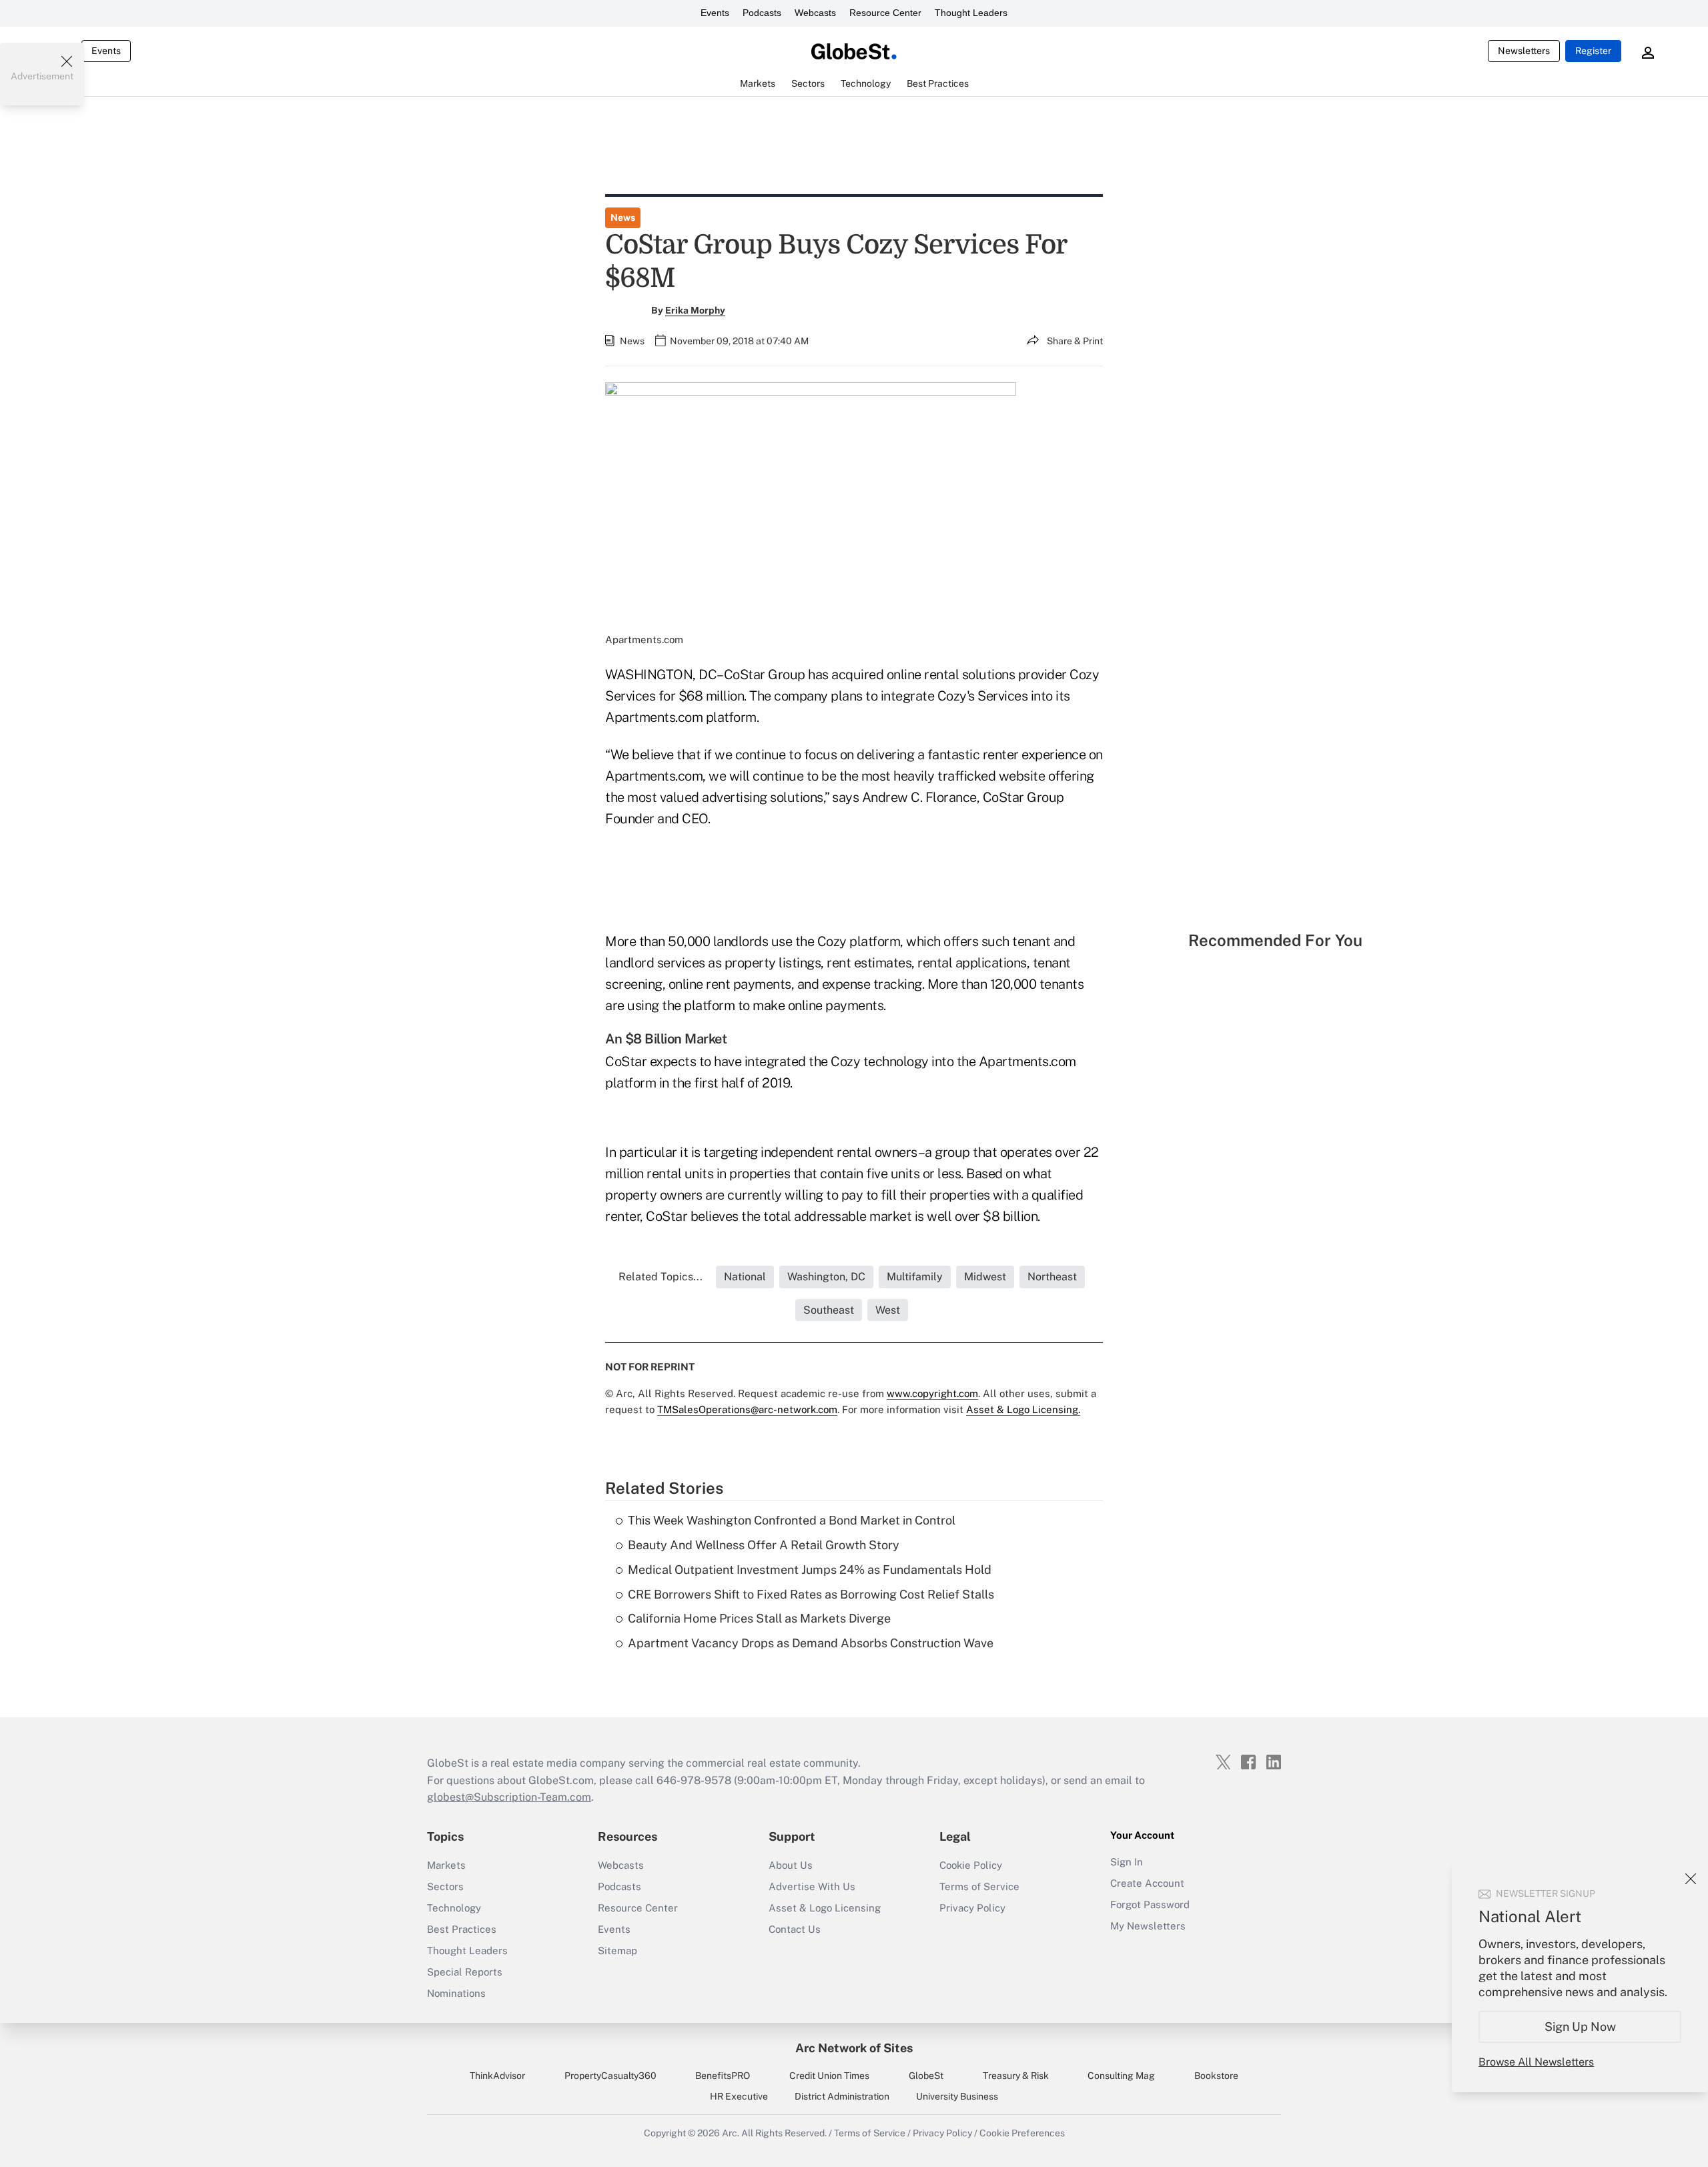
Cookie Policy (971, 1865)
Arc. (731, 2133)
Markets (446, 1865)
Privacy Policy (972, 1908)
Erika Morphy (695, 310)
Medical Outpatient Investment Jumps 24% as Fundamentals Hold (810, 1570)
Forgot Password (1150, 1904)
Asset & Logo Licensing (825, 1908)
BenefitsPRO (723, 2076)
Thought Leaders (971, 13)
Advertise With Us (812, 1886)
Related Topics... (661, 1277)
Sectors (445, 1886)
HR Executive (739, 2096)
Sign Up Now (1580, 2027)
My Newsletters (1148, 1926)
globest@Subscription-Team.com (509, 1797)
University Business (957, 2096)
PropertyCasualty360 (610, 2076)
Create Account (1147, 1883)
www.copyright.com (932, 1393)
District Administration (842, 2096)
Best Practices (462, 1929)
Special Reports (465, 1972)
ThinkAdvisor (497, 2076)
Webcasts (815, 13)
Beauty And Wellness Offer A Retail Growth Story (764, 1545)
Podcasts (762, 13)
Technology (454, 1908)
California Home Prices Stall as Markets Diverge (759, 1618)
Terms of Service (979, 1886)
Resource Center (885, 13)
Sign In (1127, 1862)
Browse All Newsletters (1536, 2062)
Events (715, 13)
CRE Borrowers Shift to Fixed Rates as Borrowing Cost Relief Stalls (811, 1594)
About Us (791, 1865)
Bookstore (1216, 2076)
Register (1593, 51)
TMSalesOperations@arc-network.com (747, 1409)
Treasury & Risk (1016, 2076)
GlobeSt (926, 2076)
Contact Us (795, 1929)
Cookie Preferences (1022, 2133)
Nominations (456, 1993)
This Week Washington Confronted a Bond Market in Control (792, 1520)
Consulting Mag (1121, 2076)
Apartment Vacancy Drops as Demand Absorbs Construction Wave (811, 1643)
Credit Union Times (829, 2076)
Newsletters (1524, 51)
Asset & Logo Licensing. (1023, 1409)
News (623, 218)
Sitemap (617, 1951)
